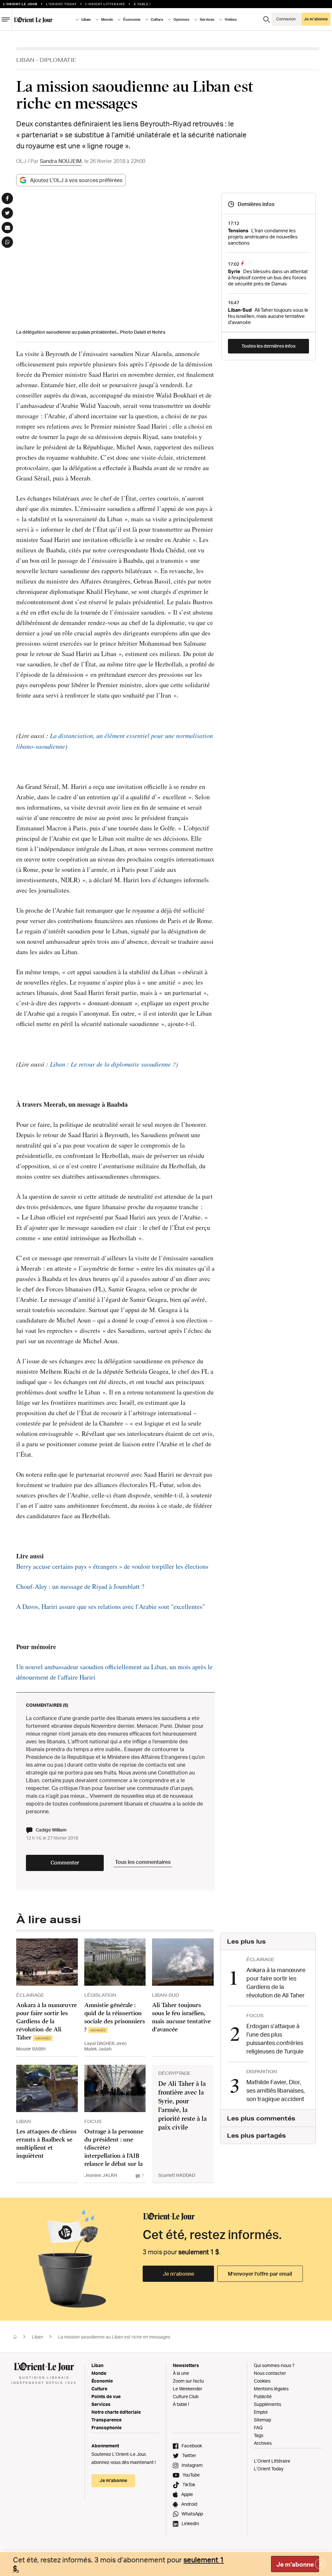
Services (101, 2404)
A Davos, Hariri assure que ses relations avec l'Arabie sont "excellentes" (111, 1606)
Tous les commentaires (143, 1862)
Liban (25, 60)
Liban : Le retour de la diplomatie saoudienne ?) (114, 1064)
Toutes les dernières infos (268, 346)
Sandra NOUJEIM (61, 161)
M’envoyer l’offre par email (260, 2274)
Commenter (65, 1863)
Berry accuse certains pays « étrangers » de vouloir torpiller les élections (112, 1566)
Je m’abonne (178, 2274)
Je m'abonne (295, 2564)
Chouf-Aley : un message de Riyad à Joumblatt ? (80, 1586)
